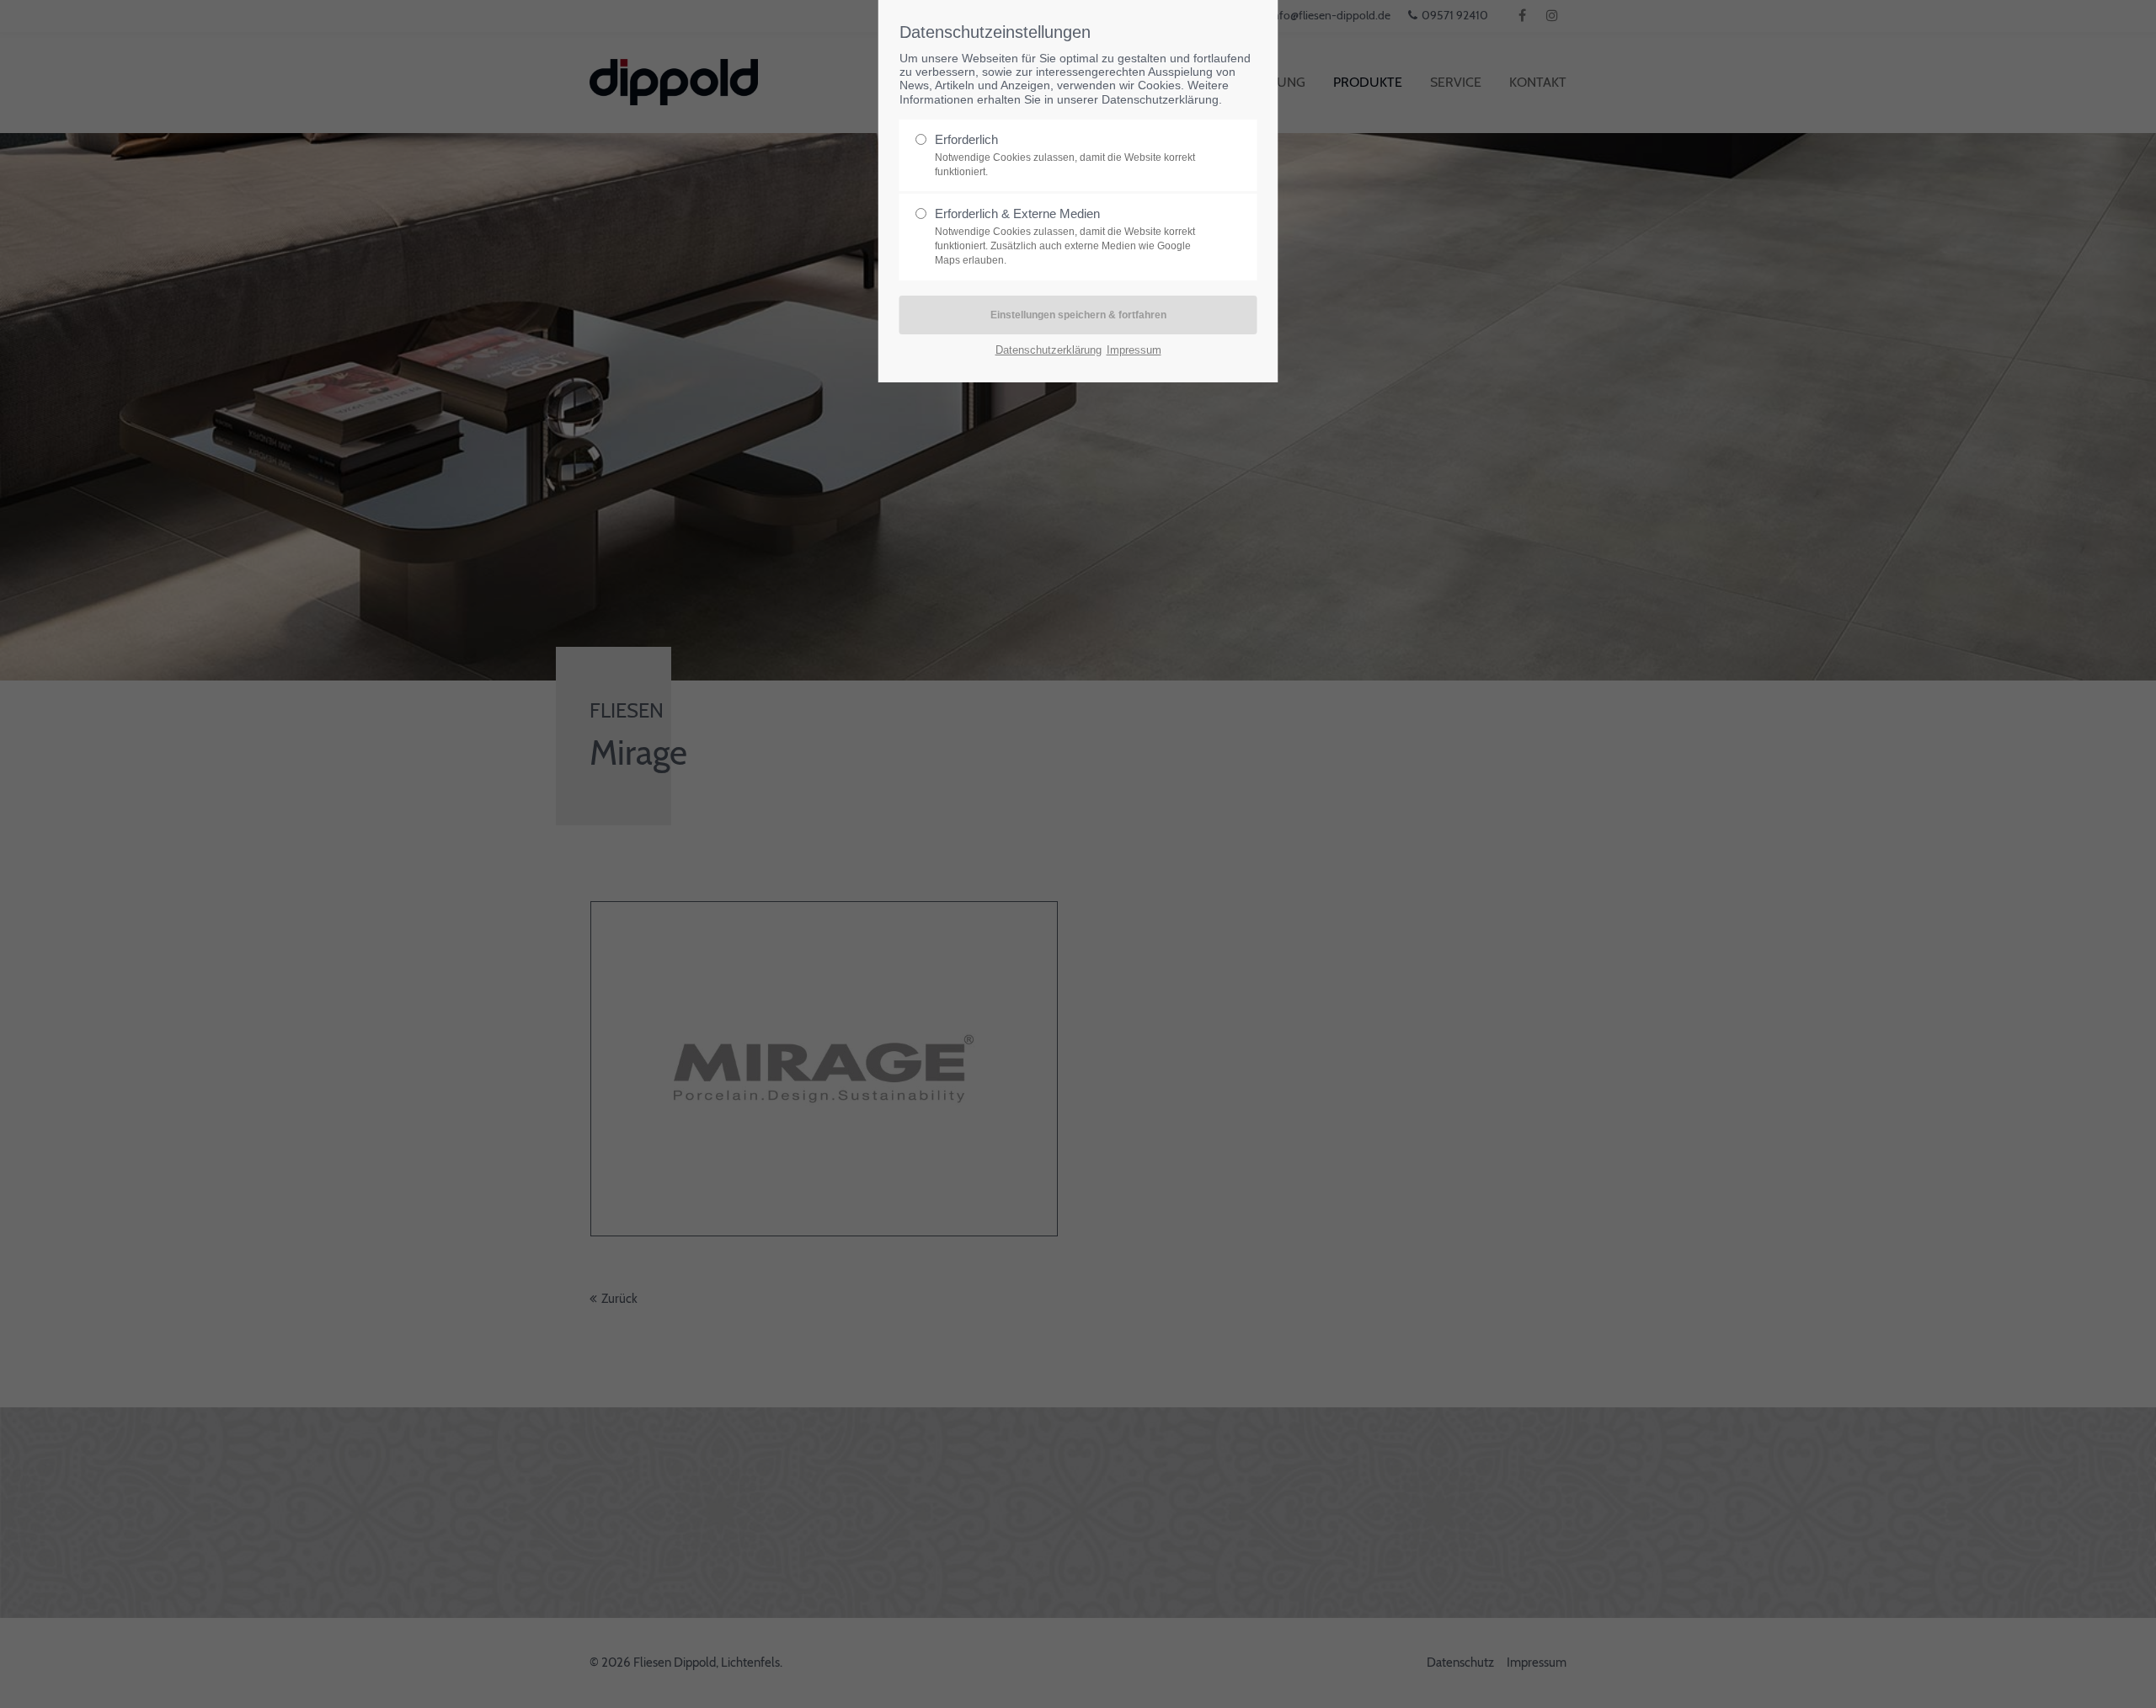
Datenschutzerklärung (1160, 100)
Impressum (1134, 350)
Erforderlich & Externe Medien (1065, 236)
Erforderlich (1065, 155)
